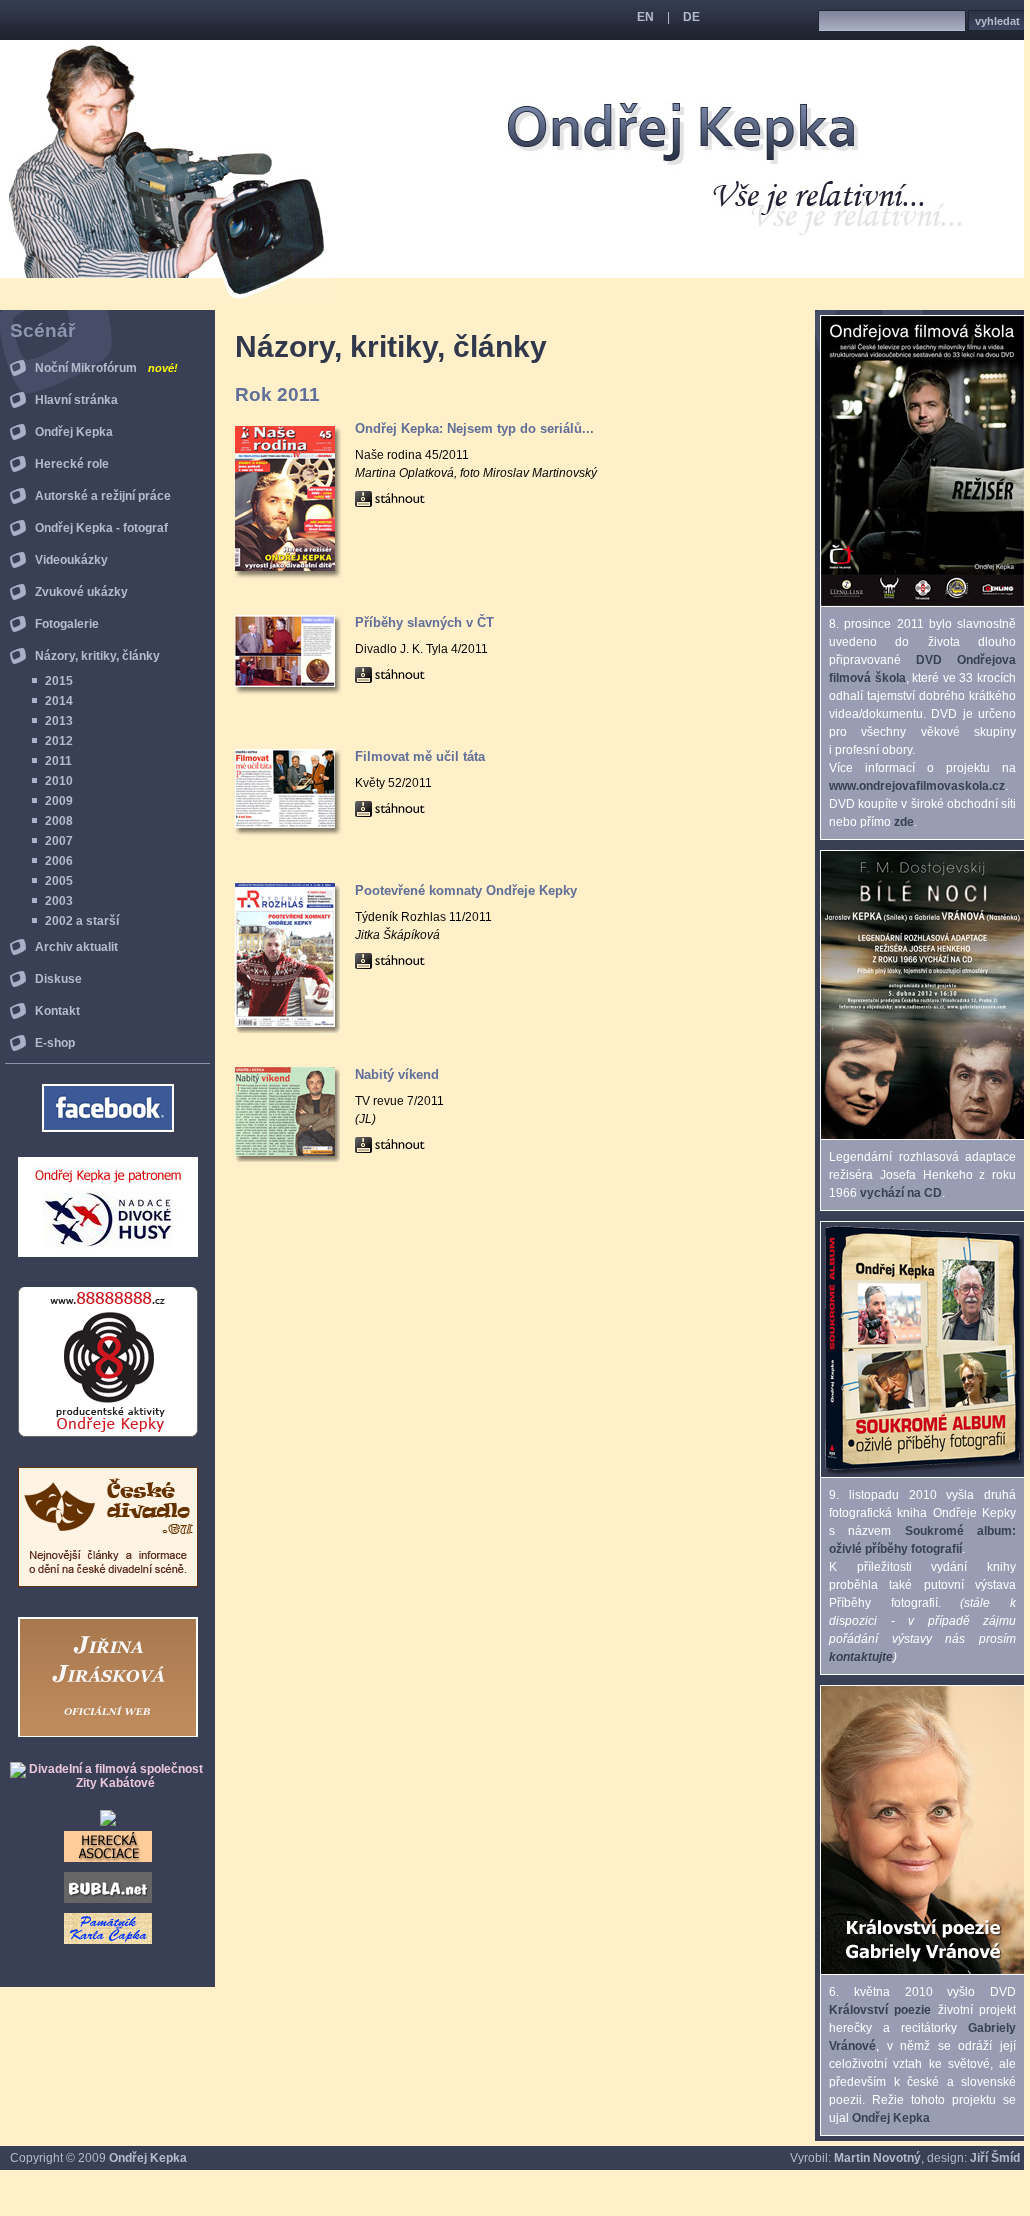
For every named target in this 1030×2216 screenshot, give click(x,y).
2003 (59, 901)
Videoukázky (71, 560)
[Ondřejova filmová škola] (922, 602)
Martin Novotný (877, 2158)
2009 (59, 801)
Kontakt (57, 1011)
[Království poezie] (922, 1970)
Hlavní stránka (76, 400)
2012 (59, 741)
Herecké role (72, 464)
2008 (59, 821)
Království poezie (880, 2010)
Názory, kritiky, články (97, 656)
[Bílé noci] (922, 1135)
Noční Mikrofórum (106, 368)
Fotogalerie (67, 624)
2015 (59, 681)
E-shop (55, 1043)
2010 (59, 781)
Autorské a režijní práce (103, 496)
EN (645, 17)
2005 (59, 881)
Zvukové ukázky (81, 592)
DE (691, 17)
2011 (58, 761)
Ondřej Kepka (74, 432)
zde (904, 822)
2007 (59, 841)
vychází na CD (901, 1193)
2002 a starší (82, 921)
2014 (59, 701)
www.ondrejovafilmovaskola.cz (917, 786)
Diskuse (58, 979)
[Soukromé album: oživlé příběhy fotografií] (922, 1473)
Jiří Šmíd (995, 2158)
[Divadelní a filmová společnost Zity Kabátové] (107, 1783)
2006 (59, 861)
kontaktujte (861, 1657)
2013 (59, 721)
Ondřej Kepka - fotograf (101, 528)
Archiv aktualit (76, 947)
